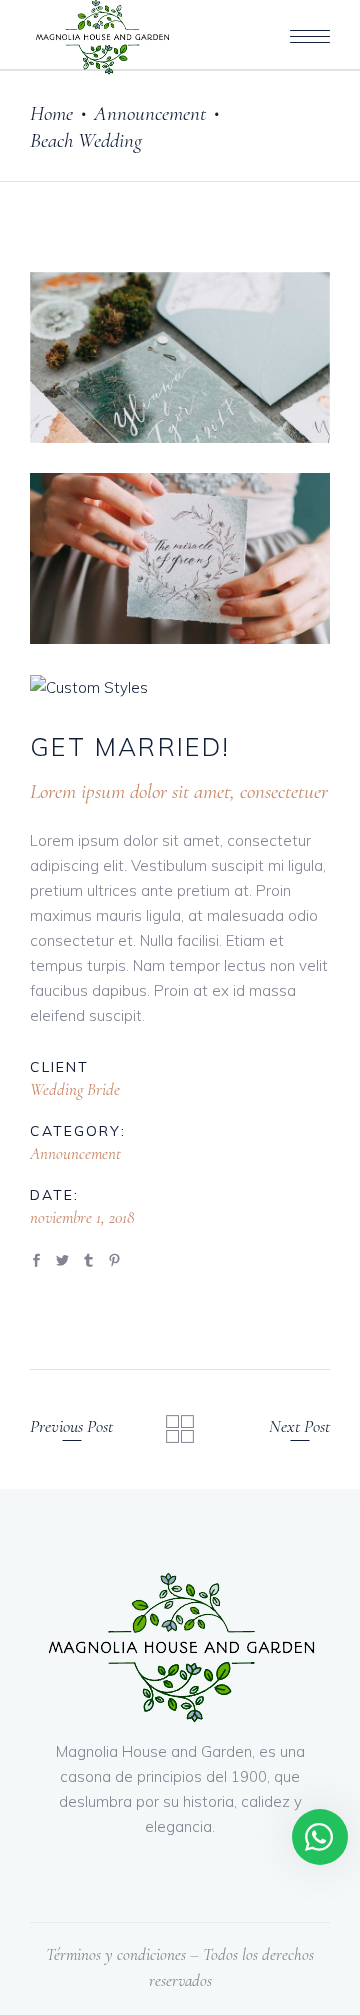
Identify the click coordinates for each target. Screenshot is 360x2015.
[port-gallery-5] (180, 357)
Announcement (150, 113)
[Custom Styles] (180, 687)
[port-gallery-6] (180, 558)
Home (51, 113)
